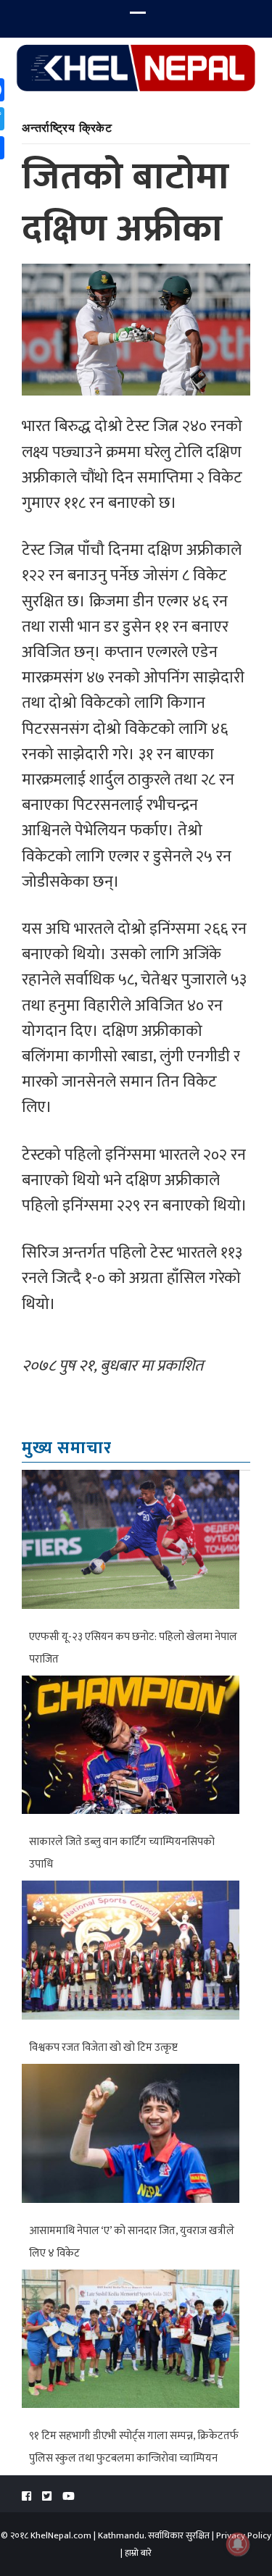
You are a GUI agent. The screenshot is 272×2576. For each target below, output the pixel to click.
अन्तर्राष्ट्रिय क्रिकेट (67, 127)
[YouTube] (69, 2497)
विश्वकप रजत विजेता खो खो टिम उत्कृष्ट (103, 2048)
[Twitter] (47, 2497)
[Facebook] (26, 2497)
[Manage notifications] (238, 2544)
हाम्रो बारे (138, 2553)
